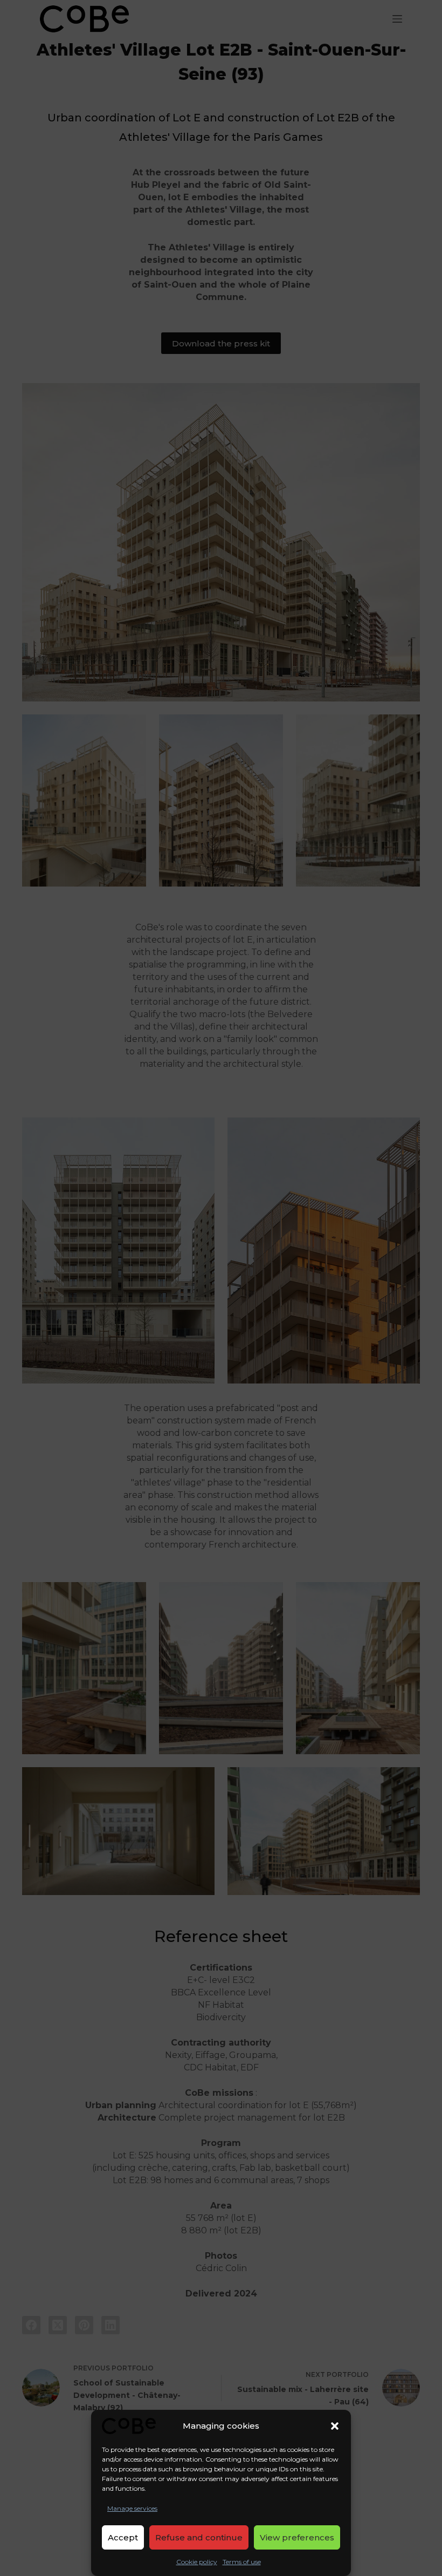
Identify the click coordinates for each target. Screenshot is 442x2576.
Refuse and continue (199, 2537)
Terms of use (242, 2562)
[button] (335, 2426)
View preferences (297, 2537)
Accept (123, 2537)
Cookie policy (197, 2562)
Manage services (132, 2508)
